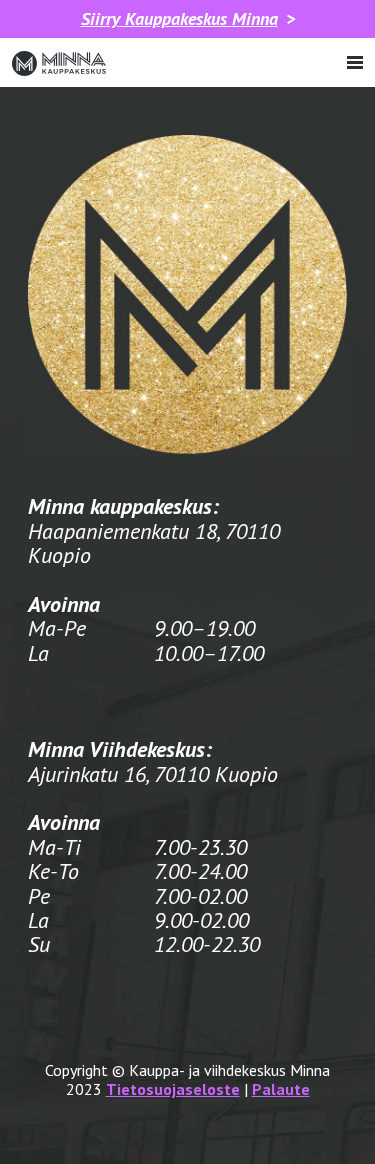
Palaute (281, 1089)
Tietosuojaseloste (173, 1089)
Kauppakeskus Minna (179, 19)
